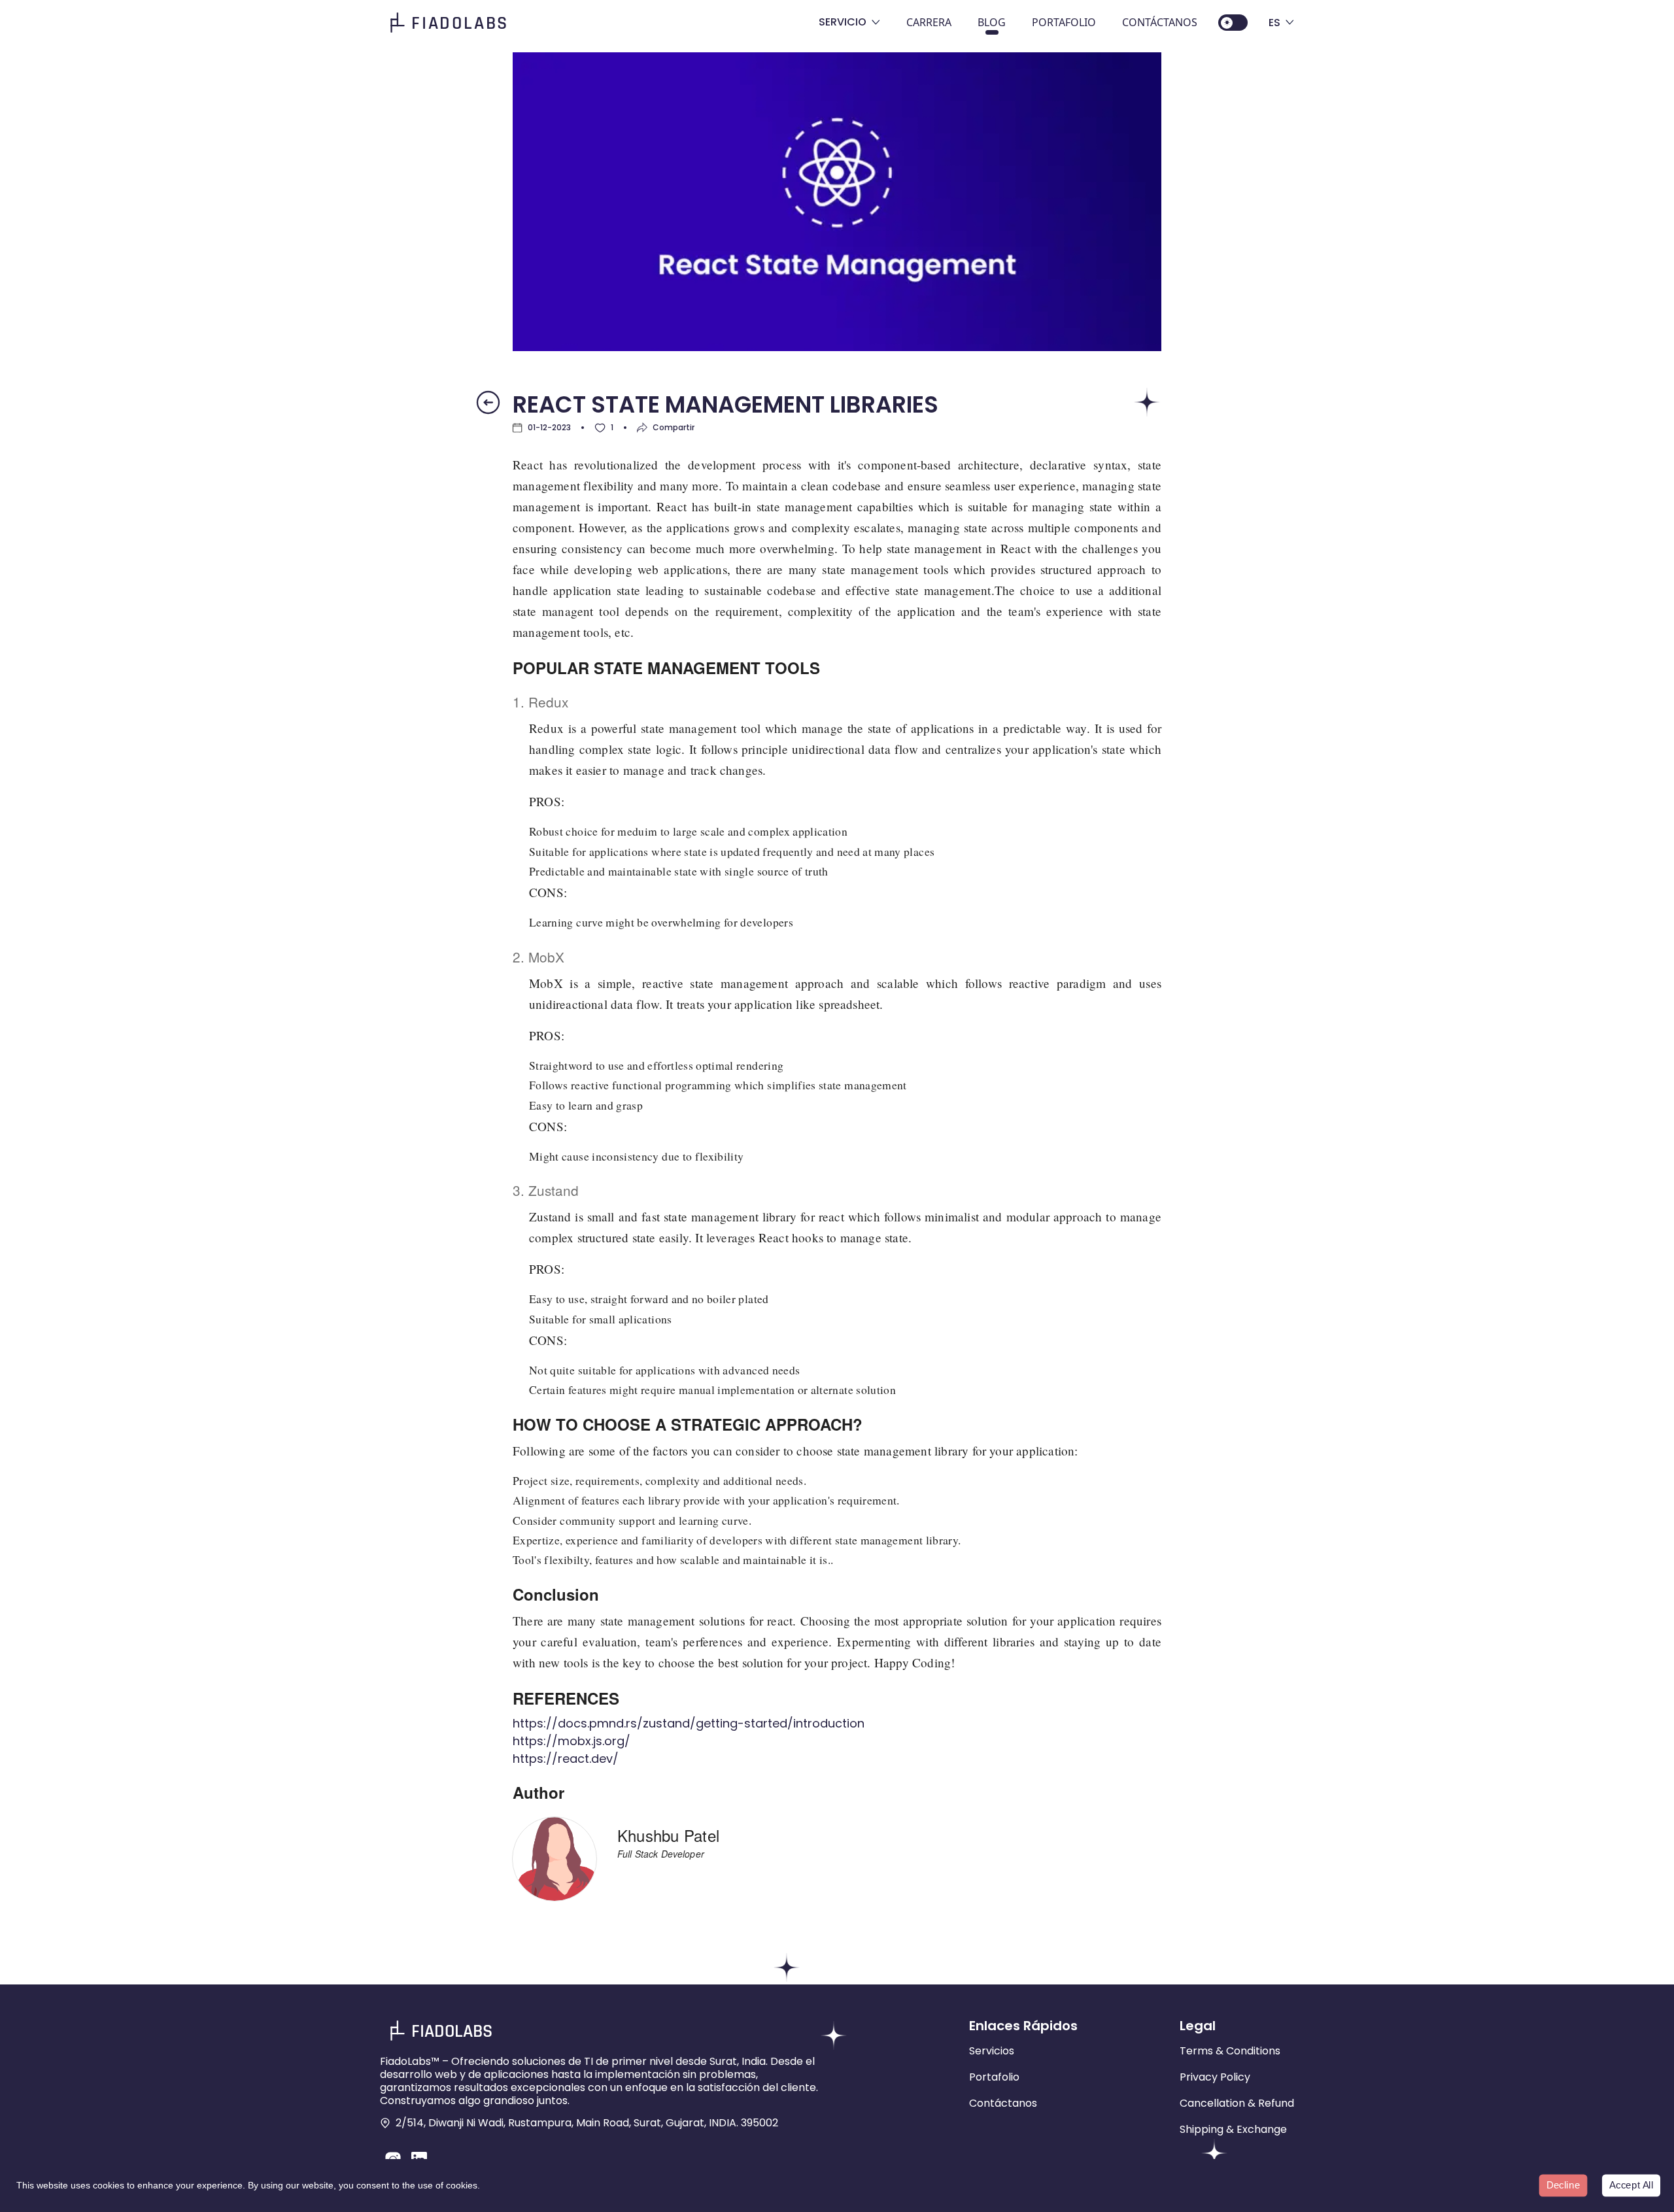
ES (1274, 23)
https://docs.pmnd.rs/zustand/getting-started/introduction (689, 1723)
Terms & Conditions (1230, 2051)
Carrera (929, 22)
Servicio (843, 22)
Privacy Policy (1215, 2077)
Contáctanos (1160, 22)
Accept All (1631, 2185)
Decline (1563, 2185)
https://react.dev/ (566, 1759)
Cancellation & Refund (1237, 2103)
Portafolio (1064, 22)
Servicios (992, 2051)
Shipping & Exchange (1233, 2129)
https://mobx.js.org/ (572, 1741)
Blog (992, 22)
